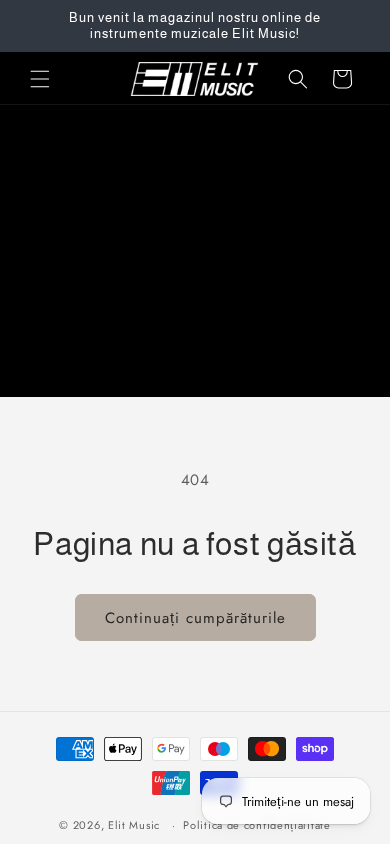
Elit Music (134, 825)
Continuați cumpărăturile (195, 618)
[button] (40, 79)
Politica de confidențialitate (256, 825)
